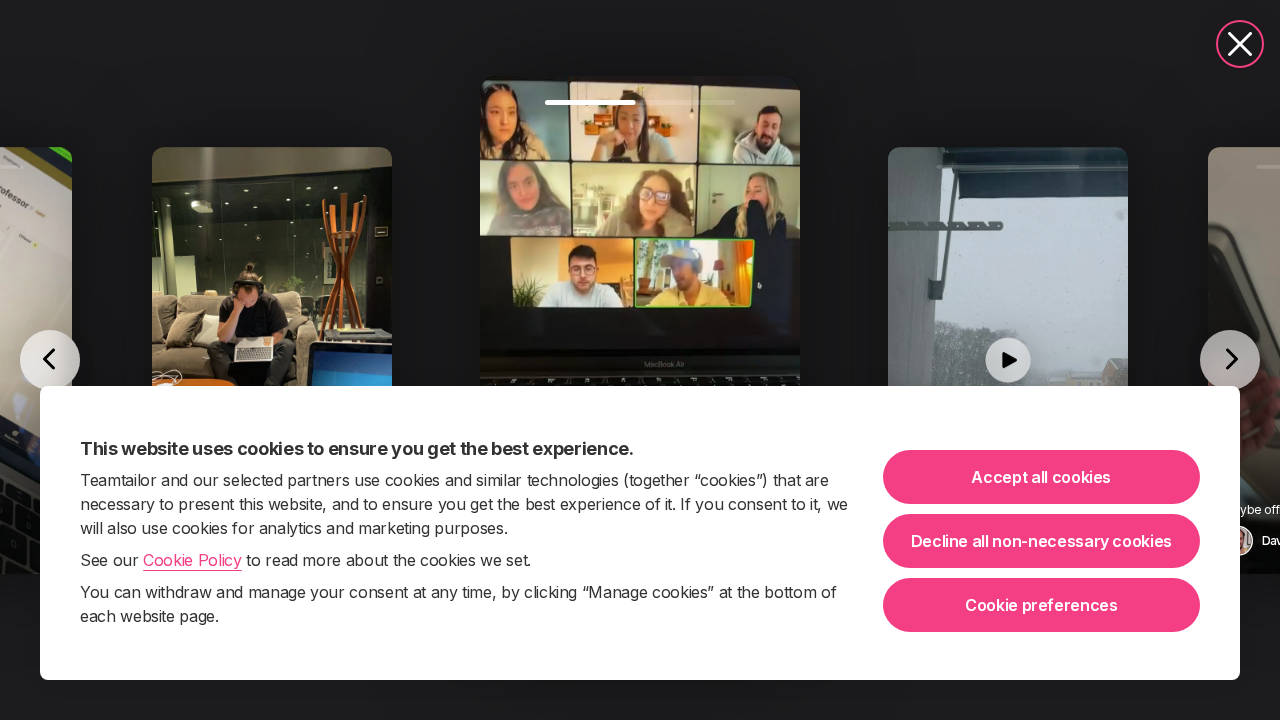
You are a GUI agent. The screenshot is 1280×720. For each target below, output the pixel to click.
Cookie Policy (192, 560)
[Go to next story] (1230, 360)
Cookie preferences (1041, 605)
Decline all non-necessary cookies (1041, 541)
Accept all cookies (1041, 477)
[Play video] (640, 360)
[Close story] (1240, 44)
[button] (640, 360)
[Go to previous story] (50, 360)
